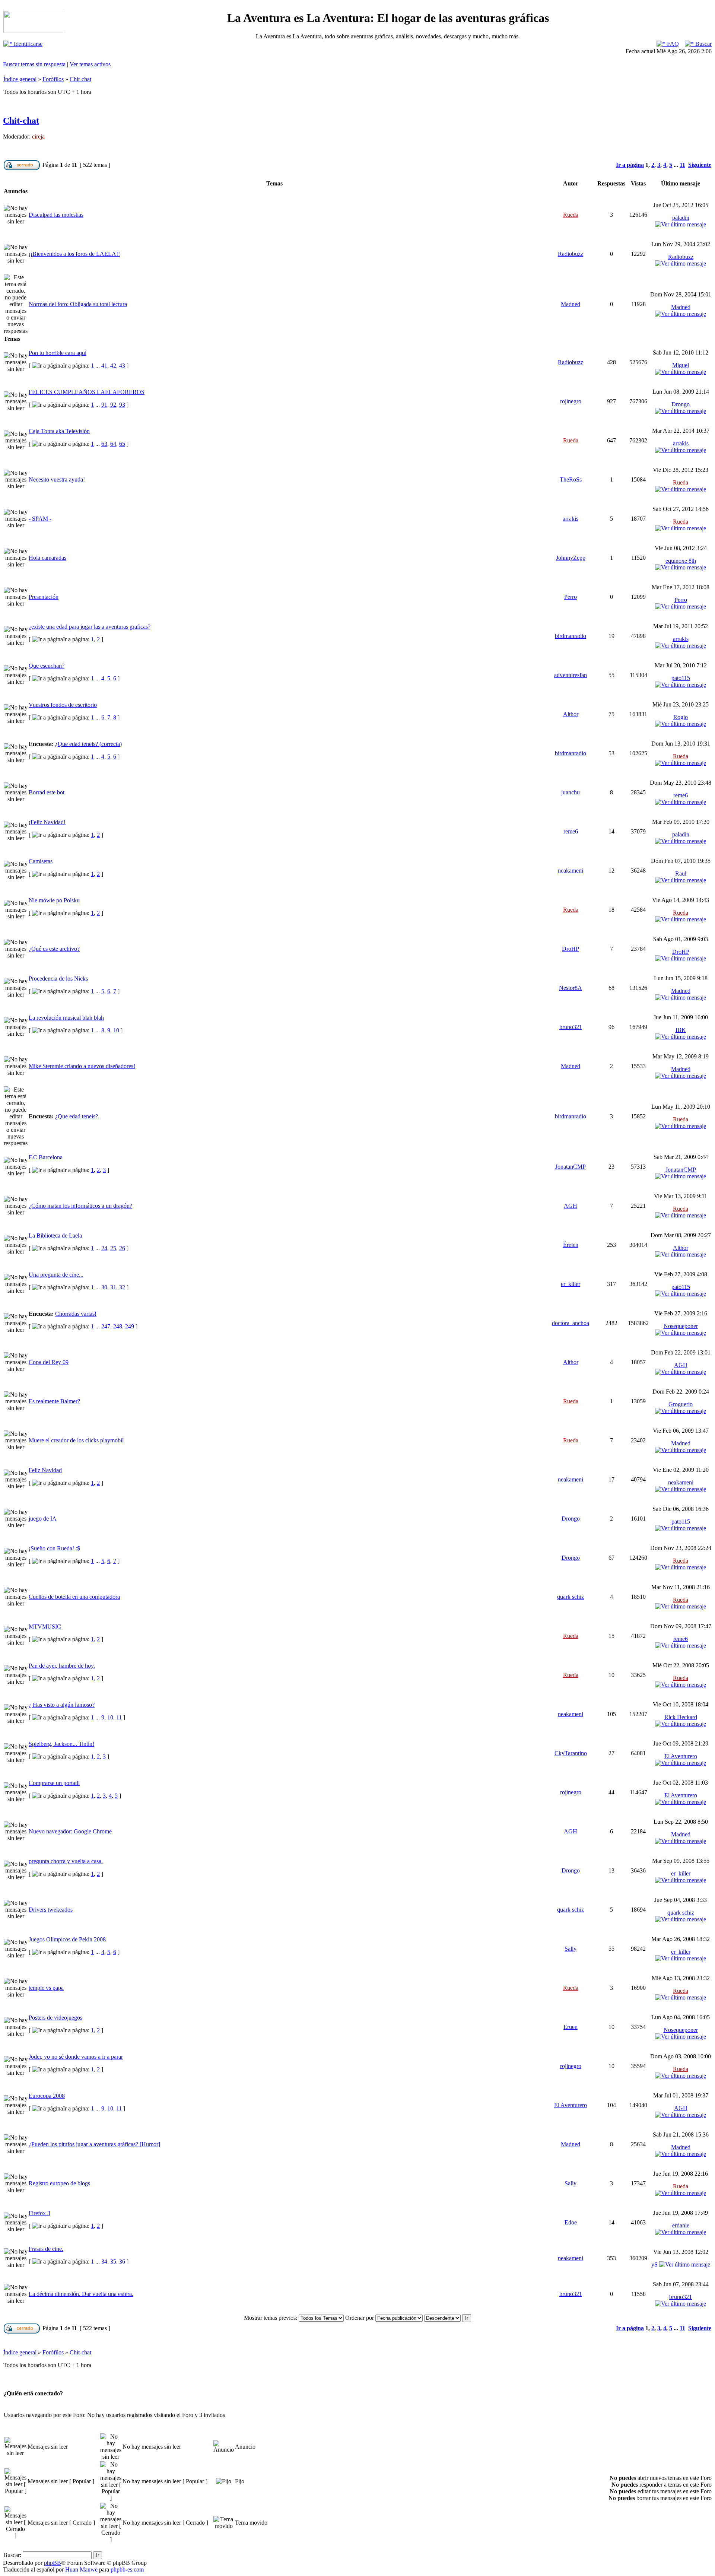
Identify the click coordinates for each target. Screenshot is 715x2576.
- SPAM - (40, 519)
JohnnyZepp (571, 558)
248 (118, 1326)
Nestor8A (571, 988)
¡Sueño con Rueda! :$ (54, 1548)
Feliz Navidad (45, 1470)
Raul (681, 874)
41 (104, 366)
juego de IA (43, 1519)
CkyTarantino (571, 1753)
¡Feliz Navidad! (47, 822)
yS (654, 2264)
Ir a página (630, 165)
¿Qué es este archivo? (54, 949)
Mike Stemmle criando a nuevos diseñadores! (82, 1066)
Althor (571, 714)
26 (122, 1248)
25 (113, 1248)
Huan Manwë (81, 2569)
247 (106, 1326)
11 (682, 165)
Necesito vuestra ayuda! (57, 479)
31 (113, 1287)
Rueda (571, 215)
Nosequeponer (681, 1326)
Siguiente (700, 165)
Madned (571, 304)
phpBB (53, 2563)
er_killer (571, 1284)
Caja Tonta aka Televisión (59, 431)
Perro (571, 597)
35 (113, 2261)
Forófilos (53, 79)
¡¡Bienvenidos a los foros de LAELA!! (74, 254)
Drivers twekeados (51, 1910)
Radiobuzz (571, 254)
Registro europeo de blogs (59, 2183)
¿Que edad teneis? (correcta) (88, 744)
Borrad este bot (47, 792)
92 (113, 405)
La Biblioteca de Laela (55, 1235)
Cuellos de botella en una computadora (74, 1597)
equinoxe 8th (681, 561)
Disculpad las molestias (56, 215)
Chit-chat (80, 79)
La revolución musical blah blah (66, 1018)
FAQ (672, 44)
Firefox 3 (39, 2213)
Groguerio (681, 1404)
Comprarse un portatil (54, 1783)
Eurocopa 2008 (47, 2096)
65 (122, 444)
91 (104, 405)
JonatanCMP (571, 1167)
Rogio (681, 717)
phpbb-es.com (127, 2569)
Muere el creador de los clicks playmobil (76, 1440)
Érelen (571, 1245)
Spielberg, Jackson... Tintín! (61, 1744)
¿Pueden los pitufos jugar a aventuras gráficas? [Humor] (94, 2144)
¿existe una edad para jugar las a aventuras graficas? (90, 627)
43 (122, 366)
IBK (681, 1030)
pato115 (681, 678)
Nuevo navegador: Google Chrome (70, 1831)
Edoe (571, 2222)
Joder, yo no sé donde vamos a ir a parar (76, 2057)
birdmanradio (571, 636)
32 (122, 1287)
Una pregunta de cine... (56, 1275)
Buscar (703, 44)
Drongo (681, 404)
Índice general (20, 79)
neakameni (571, 871)
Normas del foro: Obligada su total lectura (78, 304)
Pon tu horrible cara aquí (58, 353)
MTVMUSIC (45, 1627)
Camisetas (41, 861)
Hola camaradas (47, 558)
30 (104, 1287)
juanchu (571, 792)
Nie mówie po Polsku (54, 900)
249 (130, 1326)
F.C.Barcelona (46, 1157)
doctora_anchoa (571, 1323)
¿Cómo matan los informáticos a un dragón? (80, 1206)
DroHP (571, 949)
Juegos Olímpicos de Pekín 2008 (67, 1939)
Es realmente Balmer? (54, 1401)
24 (104, 1248)
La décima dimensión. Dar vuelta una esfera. (81, 2294)
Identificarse (27, 44)
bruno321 (571, 1027)
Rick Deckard (681, 1717)
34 (104, 2261)
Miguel (681, 365)
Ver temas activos (90, 64)
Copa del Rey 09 (49, 1362)
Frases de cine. (46, 2249)
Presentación (44, 597)
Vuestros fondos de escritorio (63, 705)
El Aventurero (681, 1756)
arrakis (681, 443)
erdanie (681, 2225)
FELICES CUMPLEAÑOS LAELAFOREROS (87, 392)
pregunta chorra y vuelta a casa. (66, 1861)
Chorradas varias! (76, 1314)
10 (116, 1030)
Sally (571, 1949)
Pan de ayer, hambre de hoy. (62, 1666)
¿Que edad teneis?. (77, 1116)
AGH (571, 1206)
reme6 (681, 795)
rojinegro (571, 401)
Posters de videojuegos (55, 2018)
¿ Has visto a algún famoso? (62, 1705)
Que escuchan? (47, 666)
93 (122, 405)
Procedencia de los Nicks (58, 979)
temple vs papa (46, 1988)
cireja (38, 136)
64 (113, 444)
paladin (681, 218)
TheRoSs (571, 479)
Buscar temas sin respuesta (34, 64)
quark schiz (571, 1597)
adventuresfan (571, 675)
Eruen (571, 2027)
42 (113, 366)
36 (122, 2261)
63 (104, 444)
